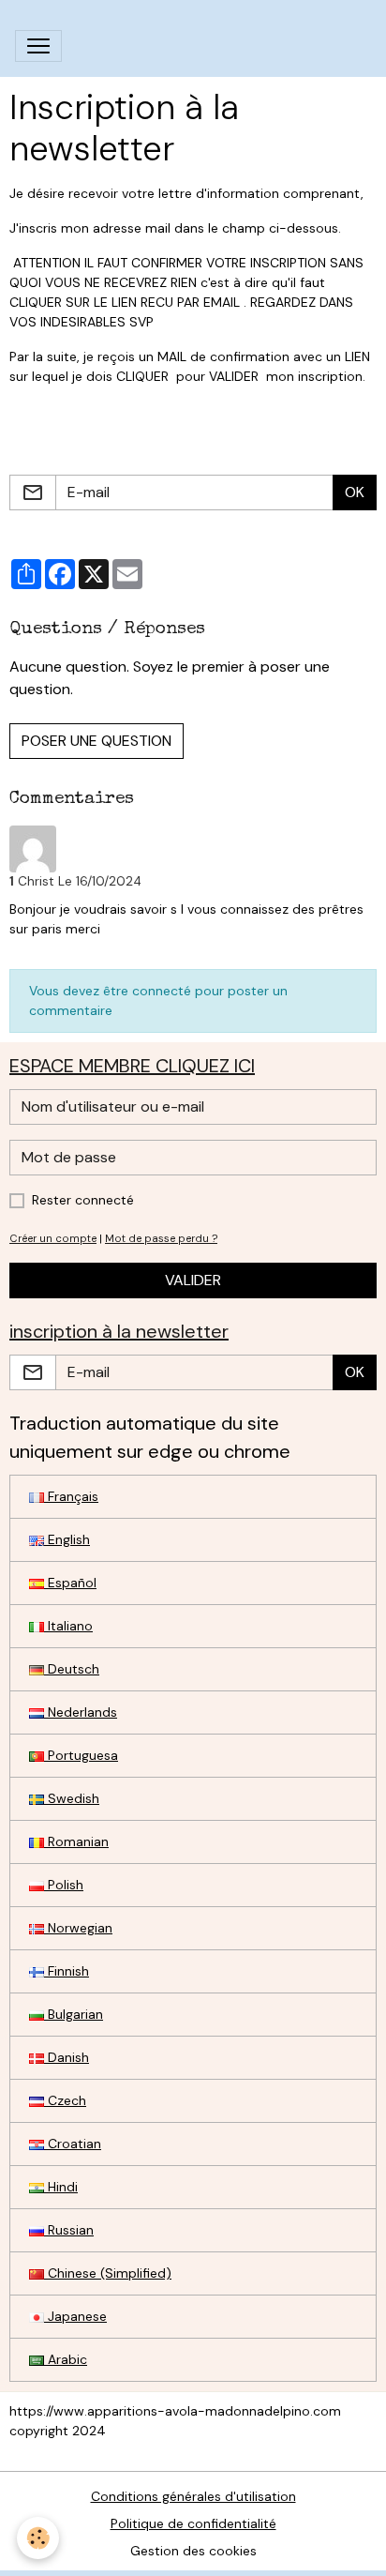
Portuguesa (81, 1755)
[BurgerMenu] (38, 46)
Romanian (76, 1841)
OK (355, 492)
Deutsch (72, 1669)
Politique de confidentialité (193, 2523)
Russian (69, 2230)
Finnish (67, 1971)
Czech (65, 2100)
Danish (67, 2057)
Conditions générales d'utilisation (193, 2496)
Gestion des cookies (193, 2551)
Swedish (72, 1798)
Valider (193, 1280)
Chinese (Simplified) (108, 2273)
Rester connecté (83, 1200)
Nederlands (81, 1712)
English (67, 1539)
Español (70, 1583)
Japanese (75, 2316)
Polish (64, 1885)
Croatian (73, 2144)
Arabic (66, 2359)
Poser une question (96, 741)
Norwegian (78, 1928)
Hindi (61, 2187)
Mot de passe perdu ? (161, 1238)
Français (71, 1496)
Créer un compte (53, 1238)
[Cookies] (38, 2538)
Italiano (68, 1626)
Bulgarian (74, 2014)
